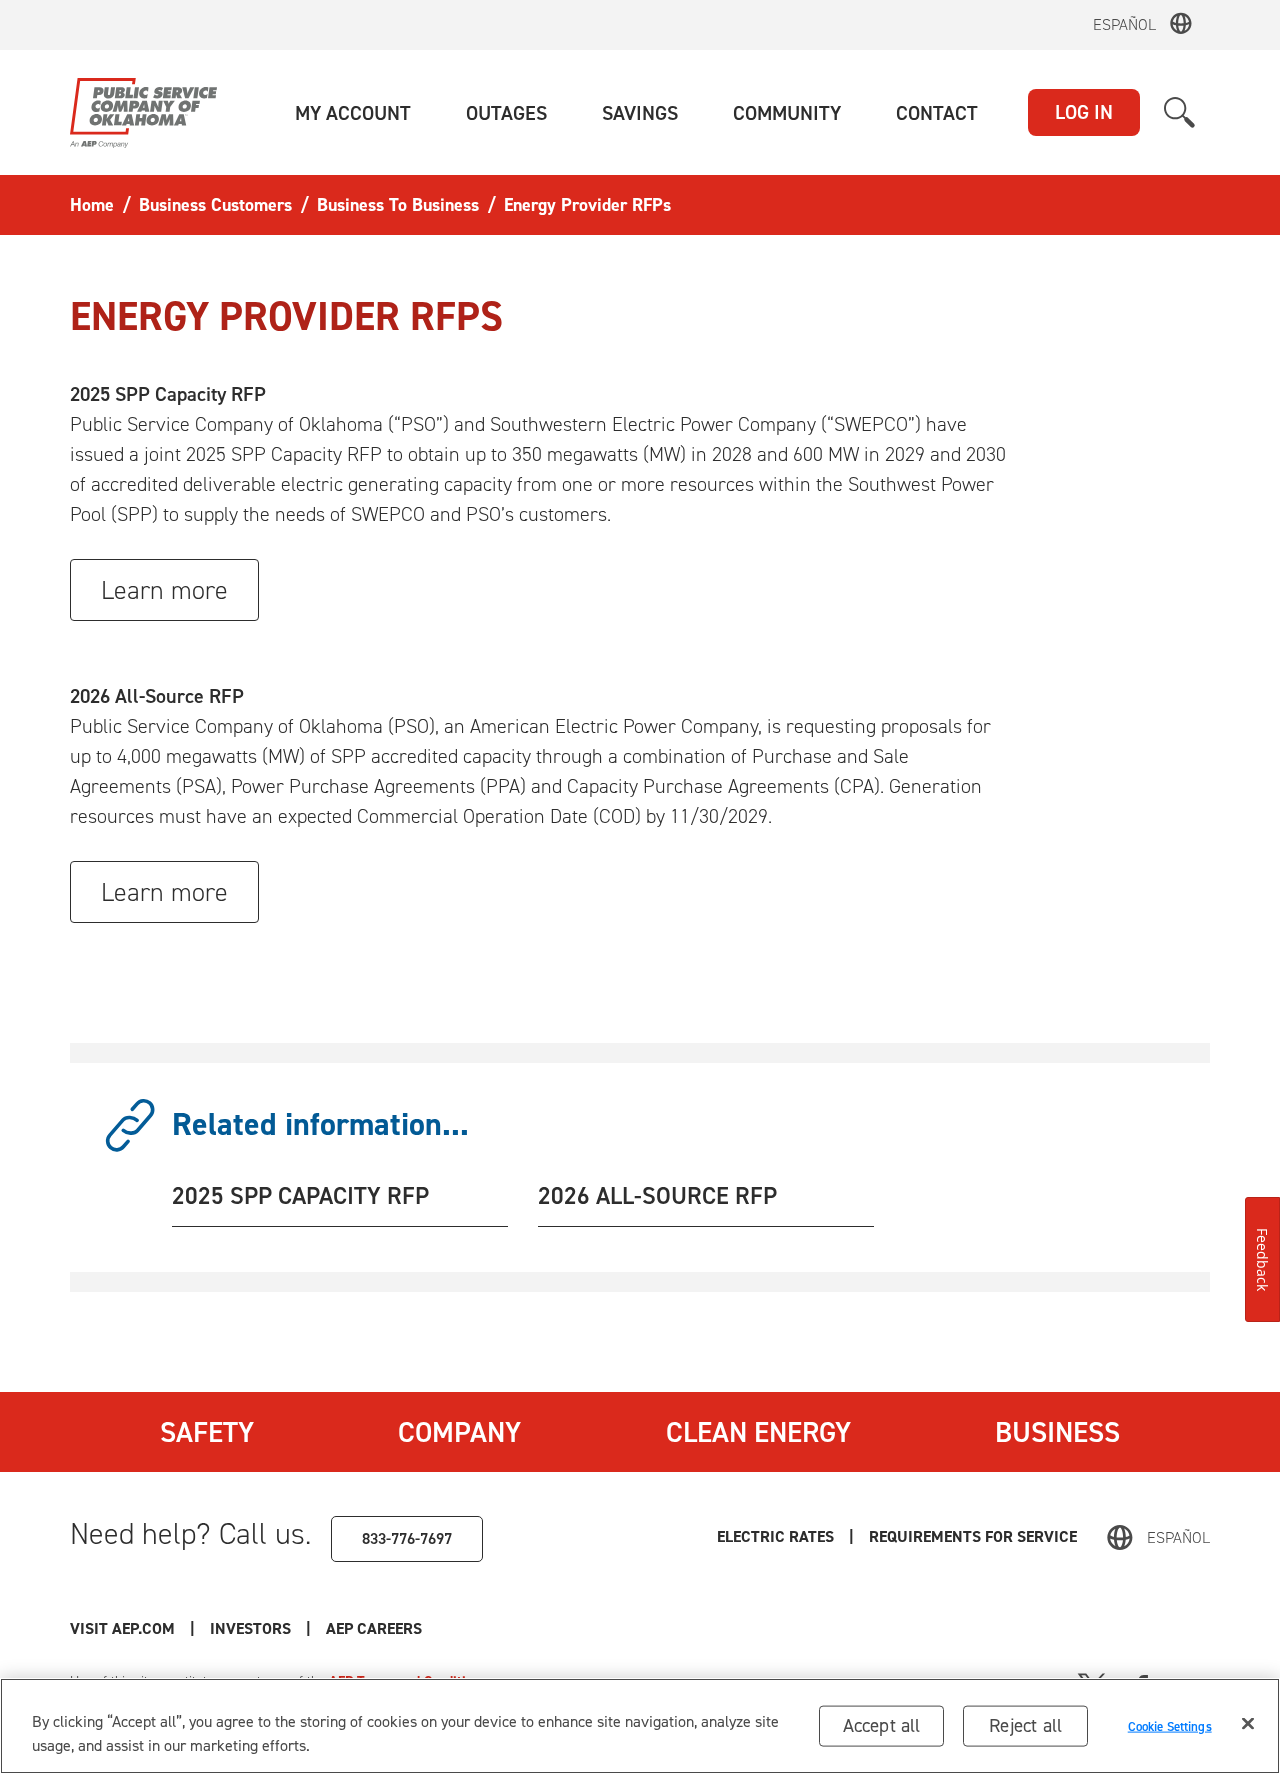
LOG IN (1084, 112)
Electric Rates (775, 1536)
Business (1057, 1432)
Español (1124, 24)
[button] (353, 113)
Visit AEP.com (122, 1628)
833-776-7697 (407, 1538)
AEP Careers (374, 1628)
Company (459, 1432)
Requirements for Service (973, 1536)
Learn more (164, 590)
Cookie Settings (1170, 1725)
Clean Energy (758, 1432)
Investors (250, 1628)
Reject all (1025, 1725)
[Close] (1248, 1724)
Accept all (882, 1725)
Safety (207, 1432)
